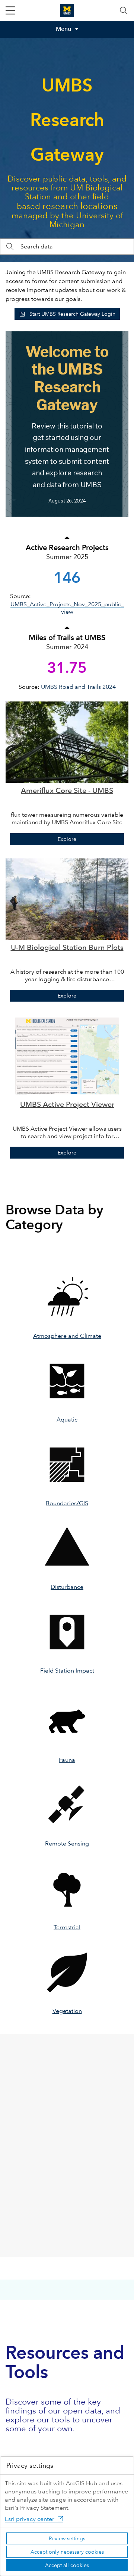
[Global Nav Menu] (10, 10)
